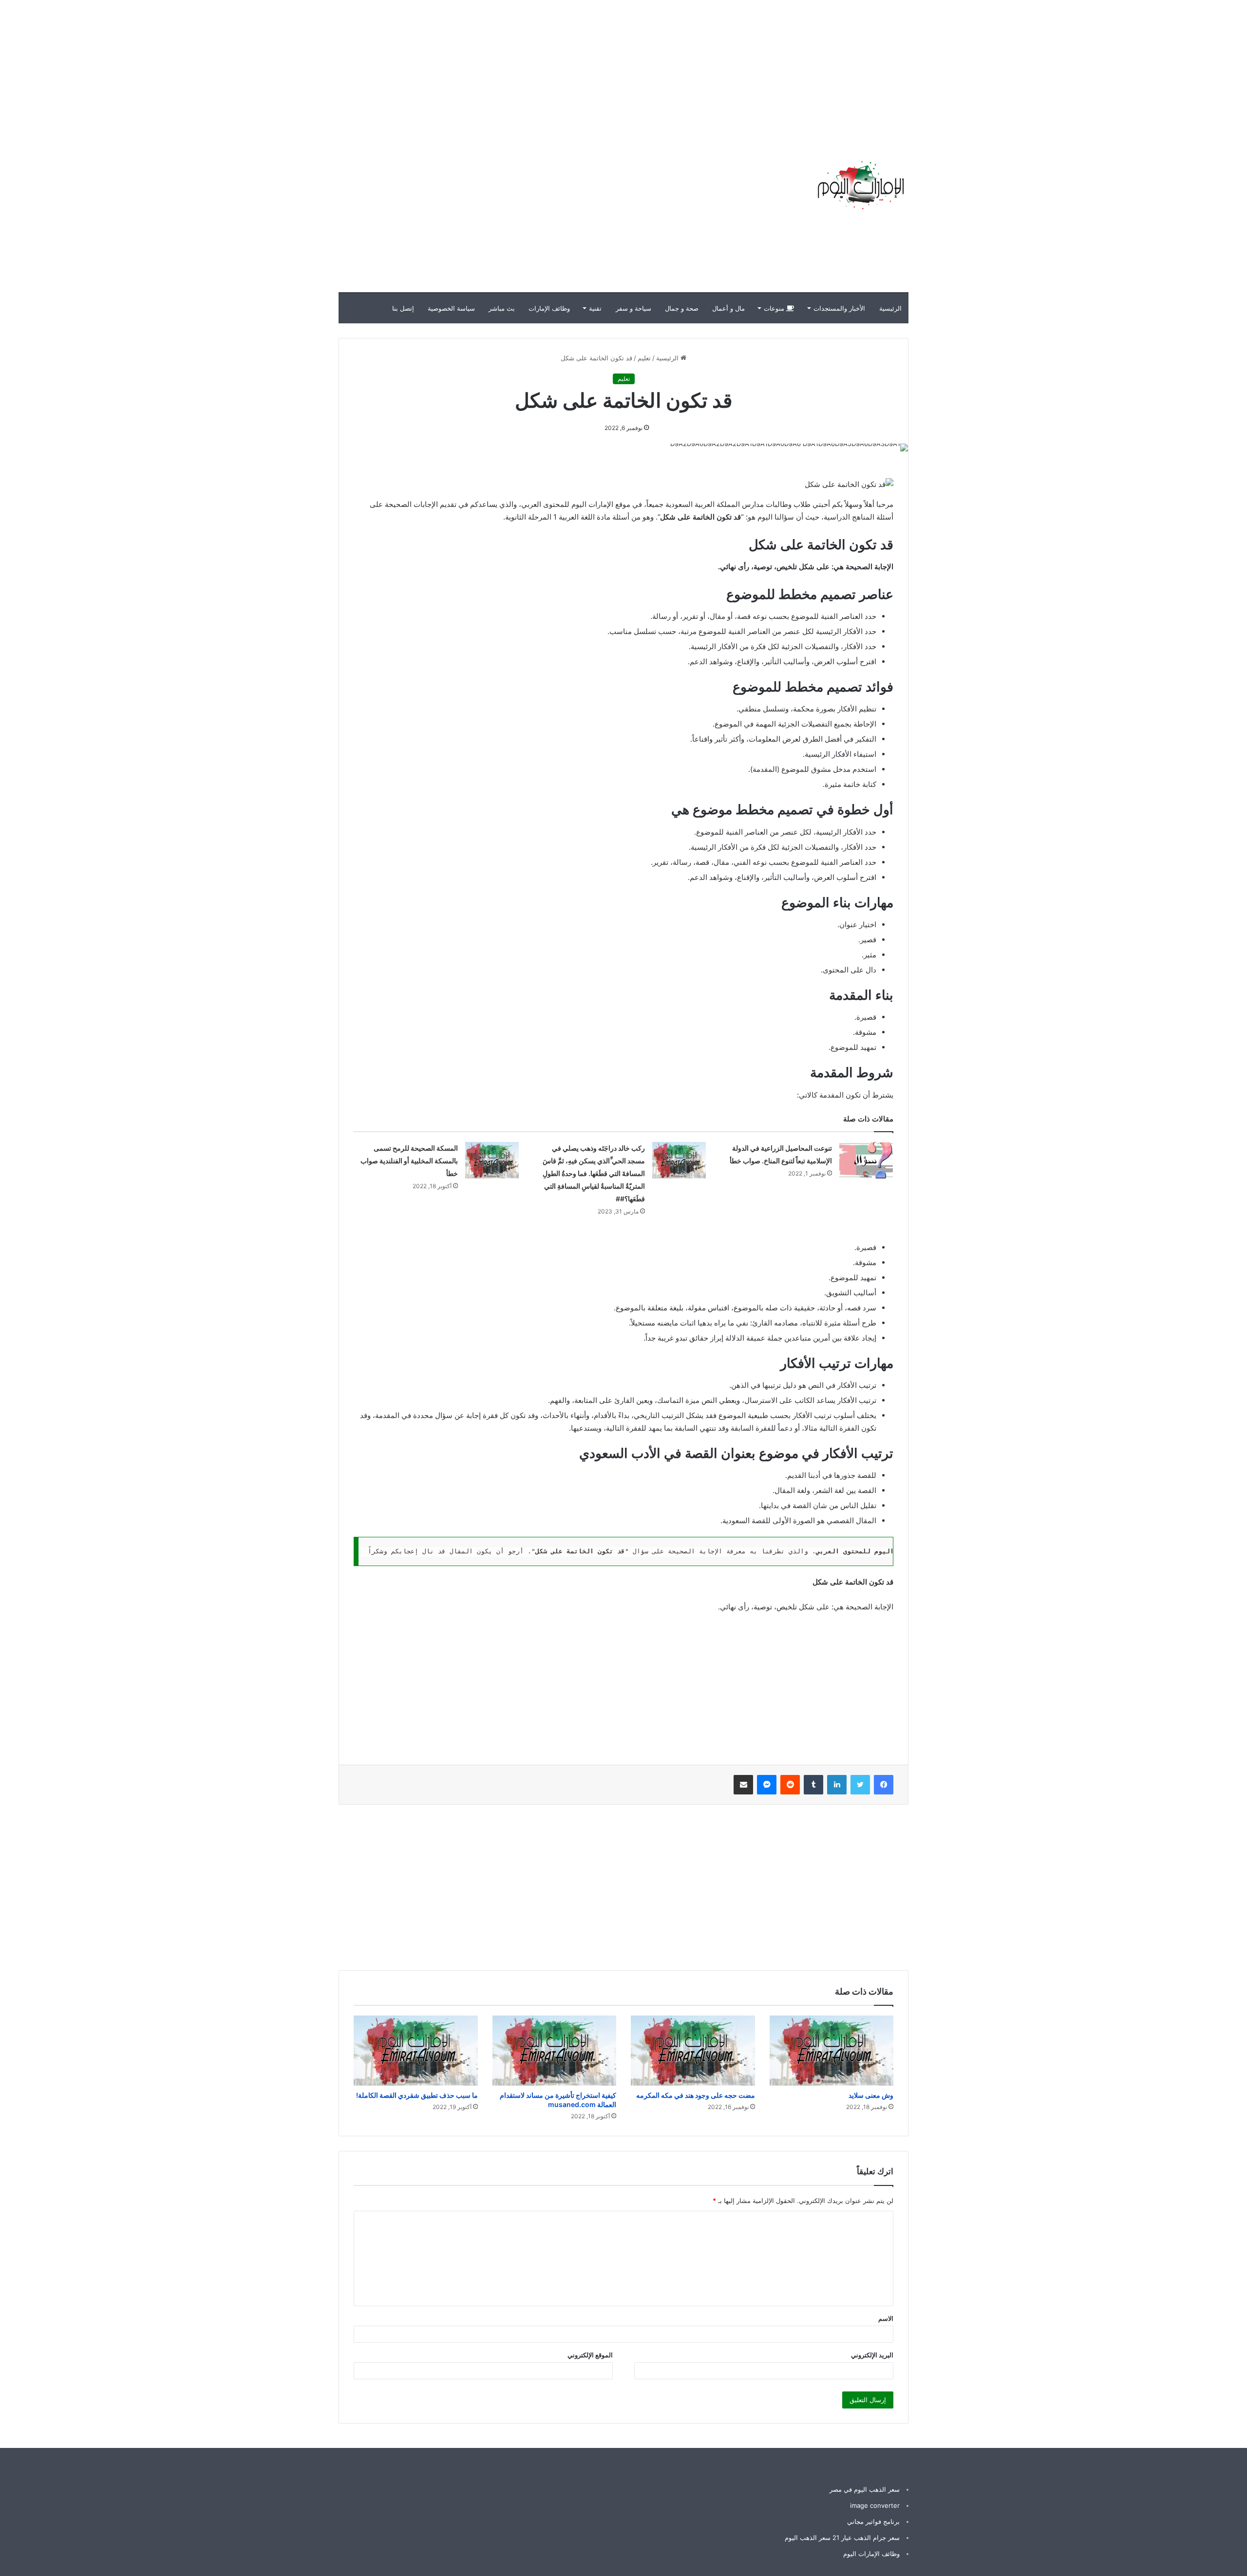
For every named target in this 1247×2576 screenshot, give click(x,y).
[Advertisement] (1072, 68)
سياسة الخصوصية (451, 308)
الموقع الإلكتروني (590, 2355)
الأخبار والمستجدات (839, 308)
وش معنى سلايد (871, 2095)
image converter (875, 2505)
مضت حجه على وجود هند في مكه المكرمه (696, 2095)
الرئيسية (890, 308)
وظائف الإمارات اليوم (871, 2554)
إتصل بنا (403, 308)
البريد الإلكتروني (872, 2355)
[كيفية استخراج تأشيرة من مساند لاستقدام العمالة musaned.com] (555, 2051)
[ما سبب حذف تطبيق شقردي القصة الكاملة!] (416, 2051)
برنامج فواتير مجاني (873, 2521)
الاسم (886, 2318)
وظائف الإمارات (549, 308)
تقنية (595, 308)
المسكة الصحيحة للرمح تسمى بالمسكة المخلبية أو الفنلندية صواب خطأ (409, 1161)
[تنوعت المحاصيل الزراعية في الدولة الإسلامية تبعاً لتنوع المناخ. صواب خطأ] (866, 1160)
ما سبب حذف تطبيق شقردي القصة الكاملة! (417, 2095)
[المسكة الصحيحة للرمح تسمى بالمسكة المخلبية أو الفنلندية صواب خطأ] (492, 1160)
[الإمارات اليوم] (860, 185)
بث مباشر (502, 308)
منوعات (775, 308)
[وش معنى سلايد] (832, 2051)
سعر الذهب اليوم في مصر (865, 2489)
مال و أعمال (728, 308)
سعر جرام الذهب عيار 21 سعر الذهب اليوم (842, 2538)
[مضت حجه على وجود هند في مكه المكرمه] (693, 2051)
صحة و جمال (682, 308)
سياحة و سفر (633, 308)
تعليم (644, 358)
